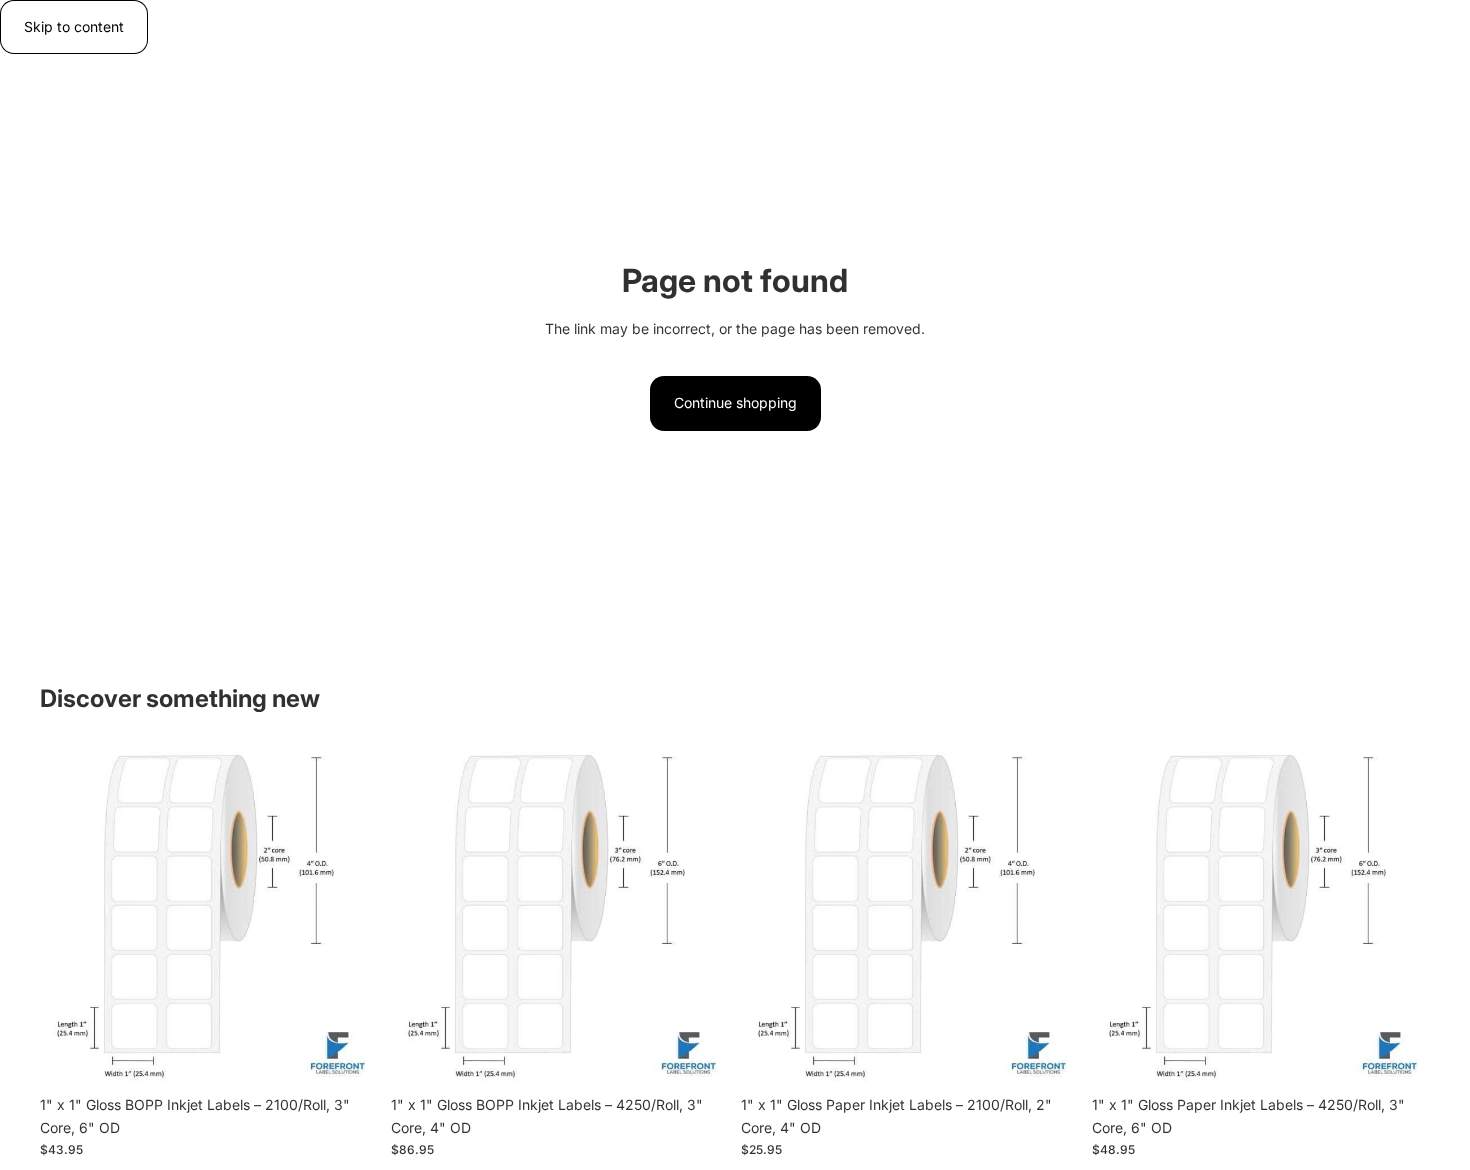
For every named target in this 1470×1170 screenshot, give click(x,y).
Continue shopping (735, 402)
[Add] (348, 1056)
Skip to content (74, 26)
